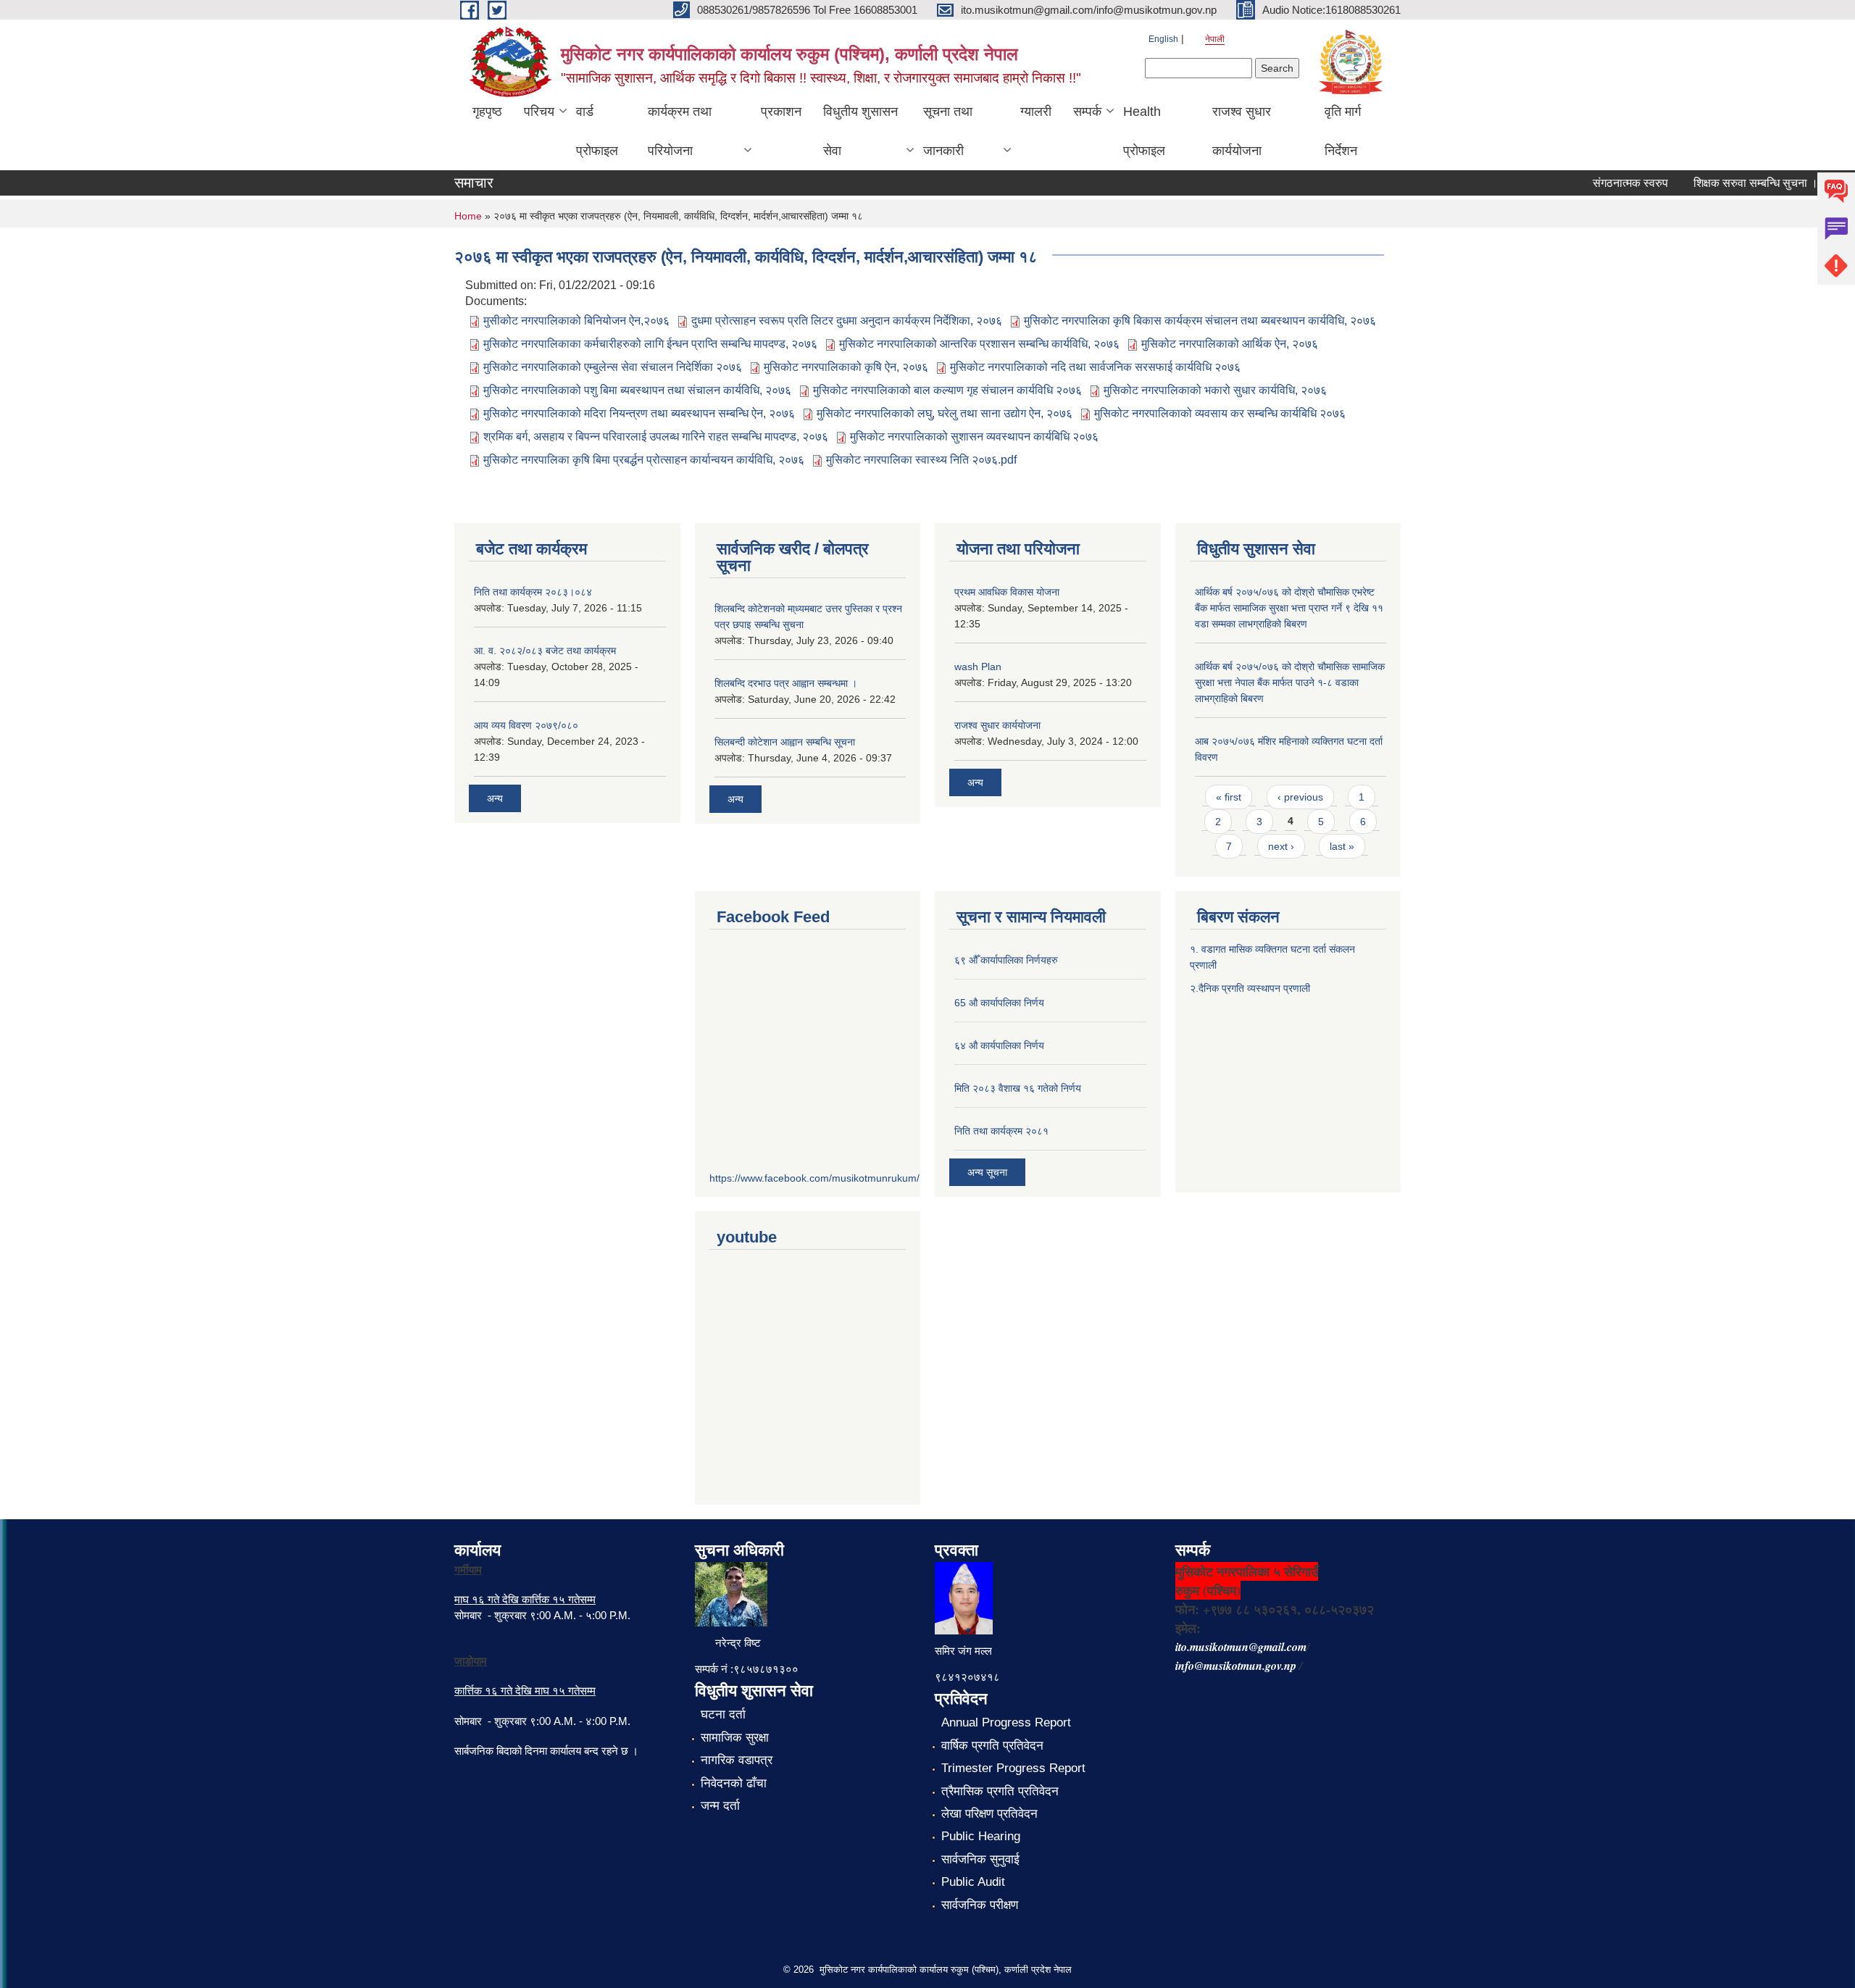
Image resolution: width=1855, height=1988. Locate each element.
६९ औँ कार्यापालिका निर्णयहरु (1006, 960)
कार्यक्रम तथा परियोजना (680, 131)
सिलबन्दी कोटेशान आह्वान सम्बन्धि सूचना (785, 742)
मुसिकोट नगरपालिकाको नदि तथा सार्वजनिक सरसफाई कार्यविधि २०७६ (1095, 367)
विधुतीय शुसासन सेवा (860, 131)
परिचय (539, 112)
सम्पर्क (1087, 112)
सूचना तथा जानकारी (948, 131)
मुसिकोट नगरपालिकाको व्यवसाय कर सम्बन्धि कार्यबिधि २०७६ (1220, 413)
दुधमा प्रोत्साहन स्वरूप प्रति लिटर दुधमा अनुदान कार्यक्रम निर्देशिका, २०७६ (847, 321)
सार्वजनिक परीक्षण (980, 1905)
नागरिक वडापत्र (737, 1760)
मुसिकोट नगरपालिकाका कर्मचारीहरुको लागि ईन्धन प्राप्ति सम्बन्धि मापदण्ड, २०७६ (650, 344)
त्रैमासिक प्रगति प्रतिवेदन (1000, 1791)
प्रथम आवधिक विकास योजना (1007, 592)
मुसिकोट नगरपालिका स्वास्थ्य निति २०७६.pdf (921, 460)
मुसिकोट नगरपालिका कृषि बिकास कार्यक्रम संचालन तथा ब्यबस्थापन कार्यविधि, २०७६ (1200, 321)
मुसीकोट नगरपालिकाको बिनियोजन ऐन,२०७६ (576, 321)
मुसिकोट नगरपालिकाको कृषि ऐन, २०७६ (846, 367)
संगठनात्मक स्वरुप (1605, 183)
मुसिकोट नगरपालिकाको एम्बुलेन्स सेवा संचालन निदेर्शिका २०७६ (613, 367)
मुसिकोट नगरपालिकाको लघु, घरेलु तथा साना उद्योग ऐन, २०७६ (945, 413)
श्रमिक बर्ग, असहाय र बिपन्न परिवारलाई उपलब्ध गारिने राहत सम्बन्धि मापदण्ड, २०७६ (656, 437)
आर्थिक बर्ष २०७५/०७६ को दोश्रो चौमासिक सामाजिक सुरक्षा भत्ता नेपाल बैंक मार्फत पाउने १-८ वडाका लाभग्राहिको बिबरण (1290, 682)
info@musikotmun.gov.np (1236, 1666)
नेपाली (1215, 39)
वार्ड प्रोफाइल (597, 131)
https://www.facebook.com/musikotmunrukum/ (814, 1178)
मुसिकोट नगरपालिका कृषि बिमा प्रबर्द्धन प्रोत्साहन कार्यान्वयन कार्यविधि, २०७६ (644, 460)
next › (1281, 846)
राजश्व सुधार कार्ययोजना (1242, 131)
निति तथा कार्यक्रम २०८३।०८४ (533, 592)
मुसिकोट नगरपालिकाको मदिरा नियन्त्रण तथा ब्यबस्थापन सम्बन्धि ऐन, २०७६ (639, 413)
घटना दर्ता (723, 1715)
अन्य (495, 798)
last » (1342, 846)
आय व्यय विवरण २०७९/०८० (526, 725)
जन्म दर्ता (720, 1806)
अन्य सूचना (987, 1172)
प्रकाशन (781, 112)
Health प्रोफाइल (1144, 131)
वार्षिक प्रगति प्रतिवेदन (992, 1746)
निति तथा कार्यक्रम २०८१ (1001, 1131)
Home (468, 216)
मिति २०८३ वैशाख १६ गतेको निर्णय (1018, 1088)
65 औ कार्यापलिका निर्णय (999, 1003)
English (1163, 39)
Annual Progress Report (1006, 1722)
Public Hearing (981, 1836)
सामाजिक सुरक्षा (735, 1738)
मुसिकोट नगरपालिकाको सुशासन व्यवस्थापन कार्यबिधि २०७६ (974, 437)
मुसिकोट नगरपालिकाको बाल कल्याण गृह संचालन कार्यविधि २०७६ (947, 390)
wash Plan (978, 667)
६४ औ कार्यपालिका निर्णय (999, 1045)
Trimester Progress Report (1013, 1768)
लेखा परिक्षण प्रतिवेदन (989, 1814)
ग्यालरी (1036, 112)
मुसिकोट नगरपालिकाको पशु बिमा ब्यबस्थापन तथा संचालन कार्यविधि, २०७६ (637, 390)
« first (1229, 797)
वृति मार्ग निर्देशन (1343, 131)
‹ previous (1300, 797)
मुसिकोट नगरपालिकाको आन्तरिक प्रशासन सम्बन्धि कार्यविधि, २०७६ (979, 344)
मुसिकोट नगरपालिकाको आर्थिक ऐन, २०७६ (1230, 344)
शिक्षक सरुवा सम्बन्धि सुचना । (1730, 183)
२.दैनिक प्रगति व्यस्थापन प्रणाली (1250, 988)
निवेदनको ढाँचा (734, 1783)
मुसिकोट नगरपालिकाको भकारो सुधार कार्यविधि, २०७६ (1215, 390)
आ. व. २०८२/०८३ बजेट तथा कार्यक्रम (545, 651)
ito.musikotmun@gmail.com (1241, 1647)
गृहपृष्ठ (487, 112)
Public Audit (973, 1882)
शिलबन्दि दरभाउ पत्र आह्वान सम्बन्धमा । (786, 683)
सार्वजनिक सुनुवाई (980, 1859)
